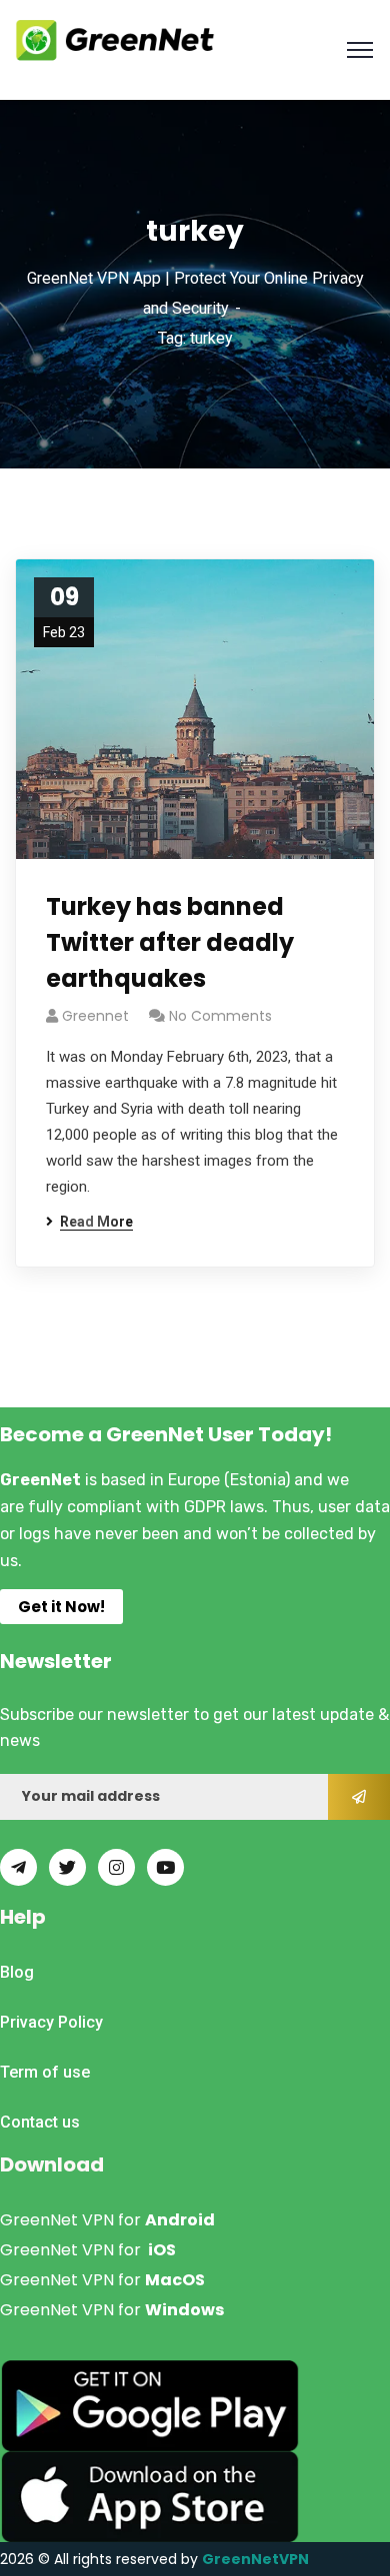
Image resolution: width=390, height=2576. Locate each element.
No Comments (220, 1016)
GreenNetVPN (255, 2559)
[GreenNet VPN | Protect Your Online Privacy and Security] (115, 38)
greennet (95, 1016)
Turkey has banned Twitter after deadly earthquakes (170, 942)
